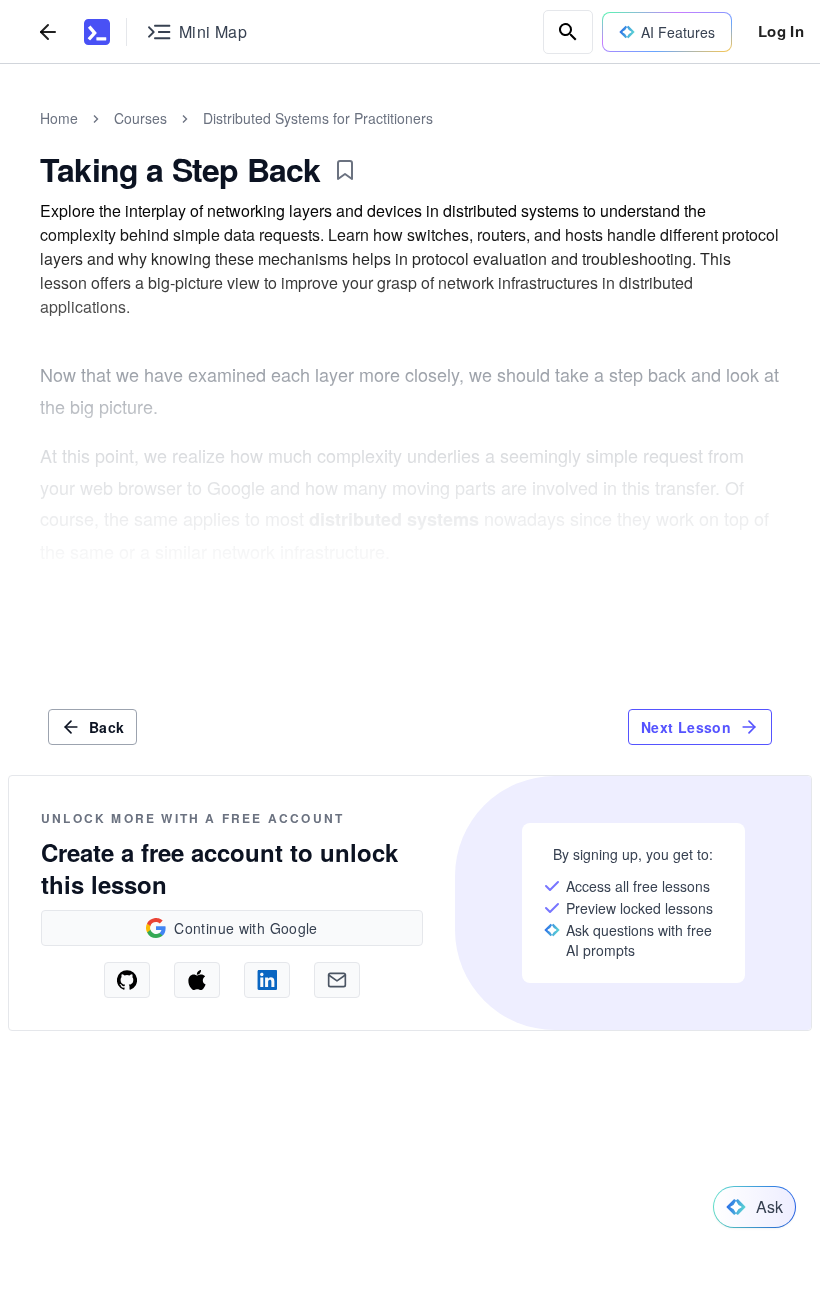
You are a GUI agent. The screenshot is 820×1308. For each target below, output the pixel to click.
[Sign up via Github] (127, 980)
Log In (781, 31)
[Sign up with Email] (337, 980)
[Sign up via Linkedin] (267, 980)
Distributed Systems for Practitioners (318, 118)
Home (59, 118)
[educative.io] (97, 32)
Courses (140, 118)
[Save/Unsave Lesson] (345, 170)
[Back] (48, 31)
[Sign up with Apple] (197, 980)
